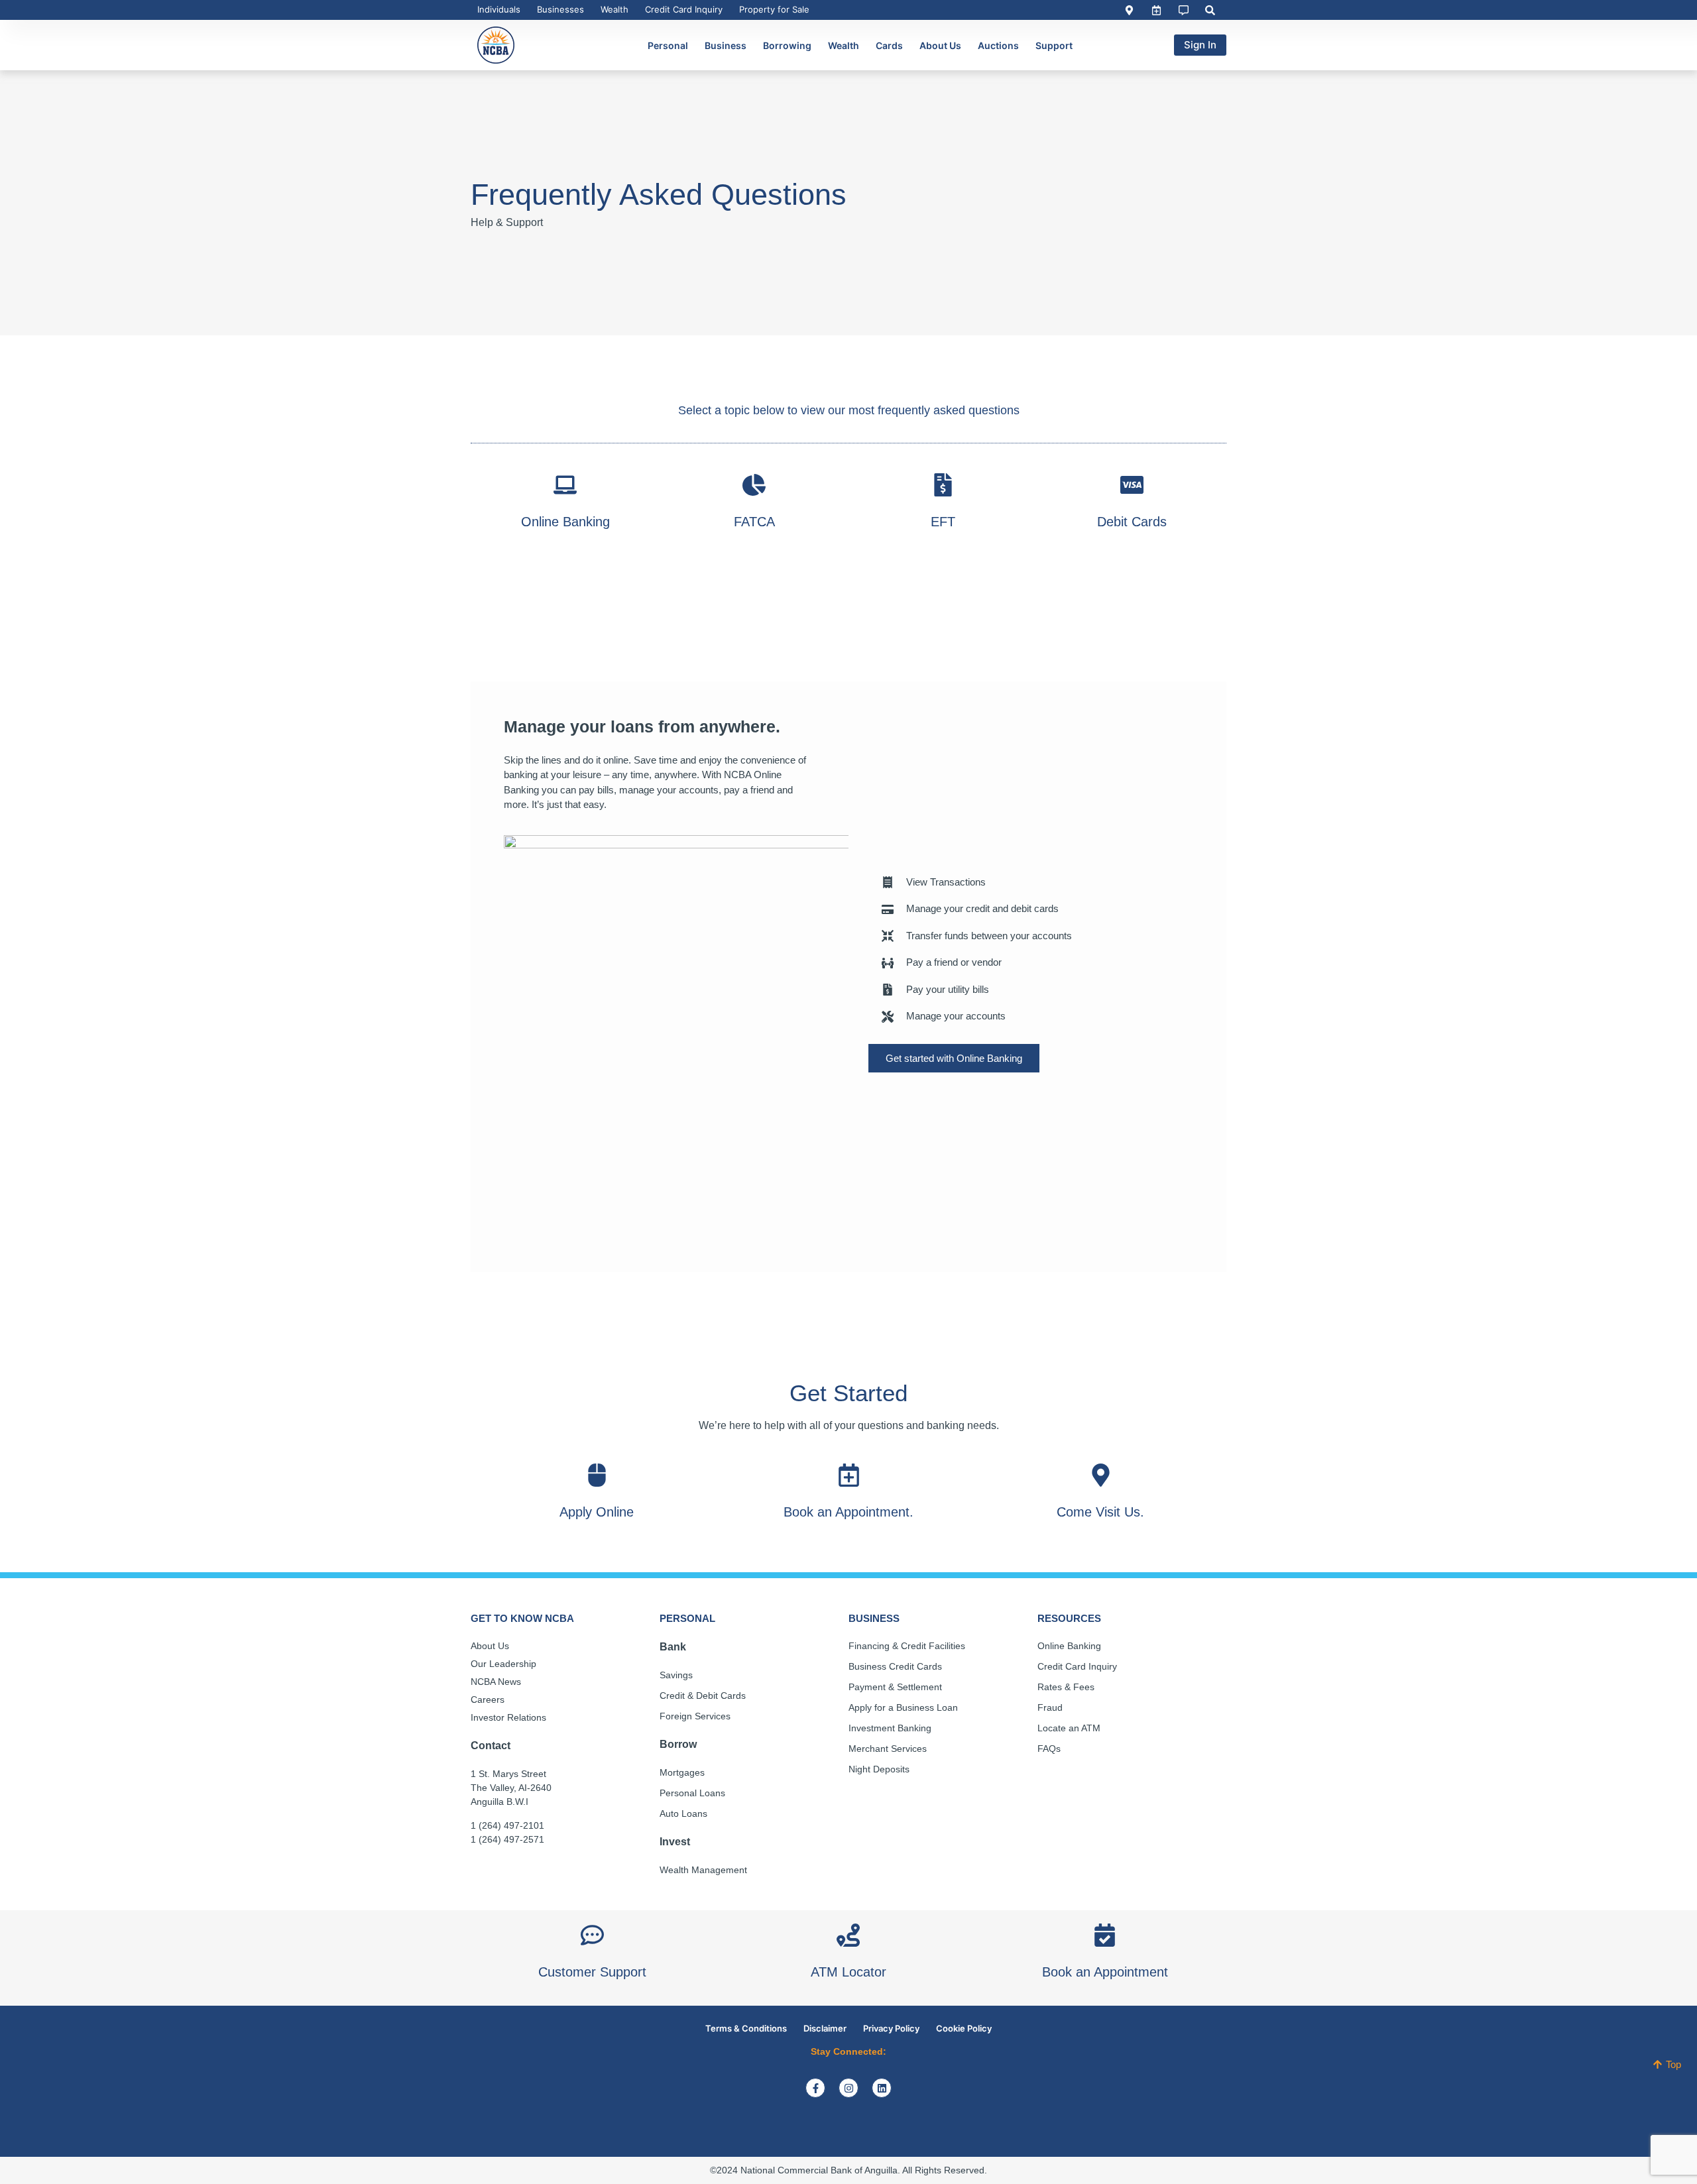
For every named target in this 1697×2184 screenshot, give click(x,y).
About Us (940, 45)
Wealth (614, 9)
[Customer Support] (592, 1935)
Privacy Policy (891, 2028)
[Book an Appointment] (1105, 1935)
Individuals (499, 9)
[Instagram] (848, 2088)
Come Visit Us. (1100, 1512)
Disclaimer (825, 2028)
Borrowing (787, 45)
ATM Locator (848, 1972)
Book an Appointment (1105, 1972)
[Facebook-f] (815, 2088)
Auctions (998, 45)
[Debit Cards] (1132, 485)
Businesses (560, 9)
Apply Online (597, 1512)
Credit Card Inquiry (684, 9)
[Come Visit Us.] (1101, 1475)
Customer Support (592, 1972)
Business (726, 45)
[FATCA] (754, 485)
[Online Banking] (565, 485)
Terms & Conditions (746, 2028)
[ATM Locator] (848, 1935)
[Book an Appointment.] (849, 1475)
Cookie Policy (964, 2028)
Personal (668, 45)
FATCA (754, 522)
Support (1054, 45)
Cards (889, 45)
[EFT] (943, 485)
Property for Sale (774, 9)
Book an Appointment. (848, 1512)
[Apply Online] (597, 1475)
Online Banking (565, 522)
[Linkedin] (882, 2088)
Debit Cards (1132, 522)
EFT (943, 522)
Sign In (1200, 45)
